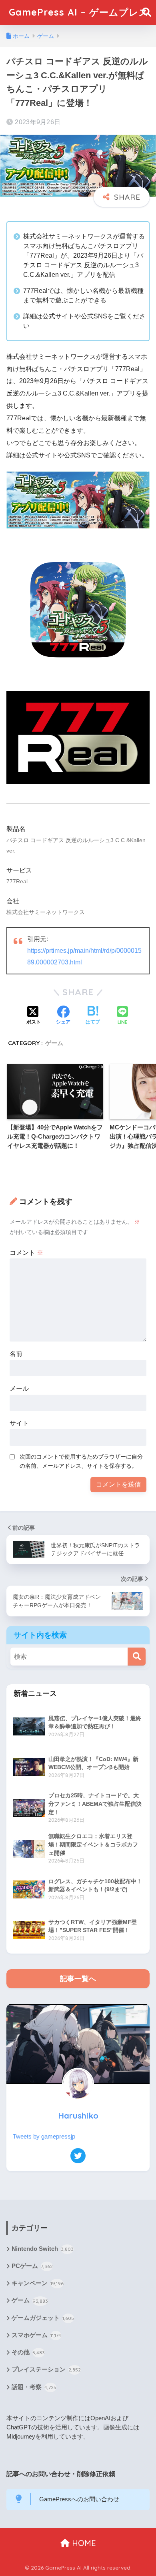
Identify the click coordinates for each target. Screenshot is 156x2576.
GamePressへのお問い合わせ (79, 2499)
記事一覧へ (78, 1979)
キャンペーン (38, 2283)
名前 (16, 1354)
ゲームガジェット (43, 2318)
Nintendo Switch (43, 2249)
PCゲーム (32, 2266)
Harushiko (78, 2116)
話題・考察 (34, 2387)
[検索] (137, 1657)
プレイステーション (46, 2369)
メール (19, 1388)
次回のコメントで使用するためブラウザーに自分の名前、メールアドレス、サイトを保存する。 (81, 1461)
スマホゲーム (36, 2335)
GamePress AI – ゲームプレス (79, 12)
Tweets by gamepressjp (44, 2137)
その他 (28, 2352)
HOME (83, 2543)
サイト (19, 1423)
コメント (26, 1253)
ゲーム (54, 1043)
